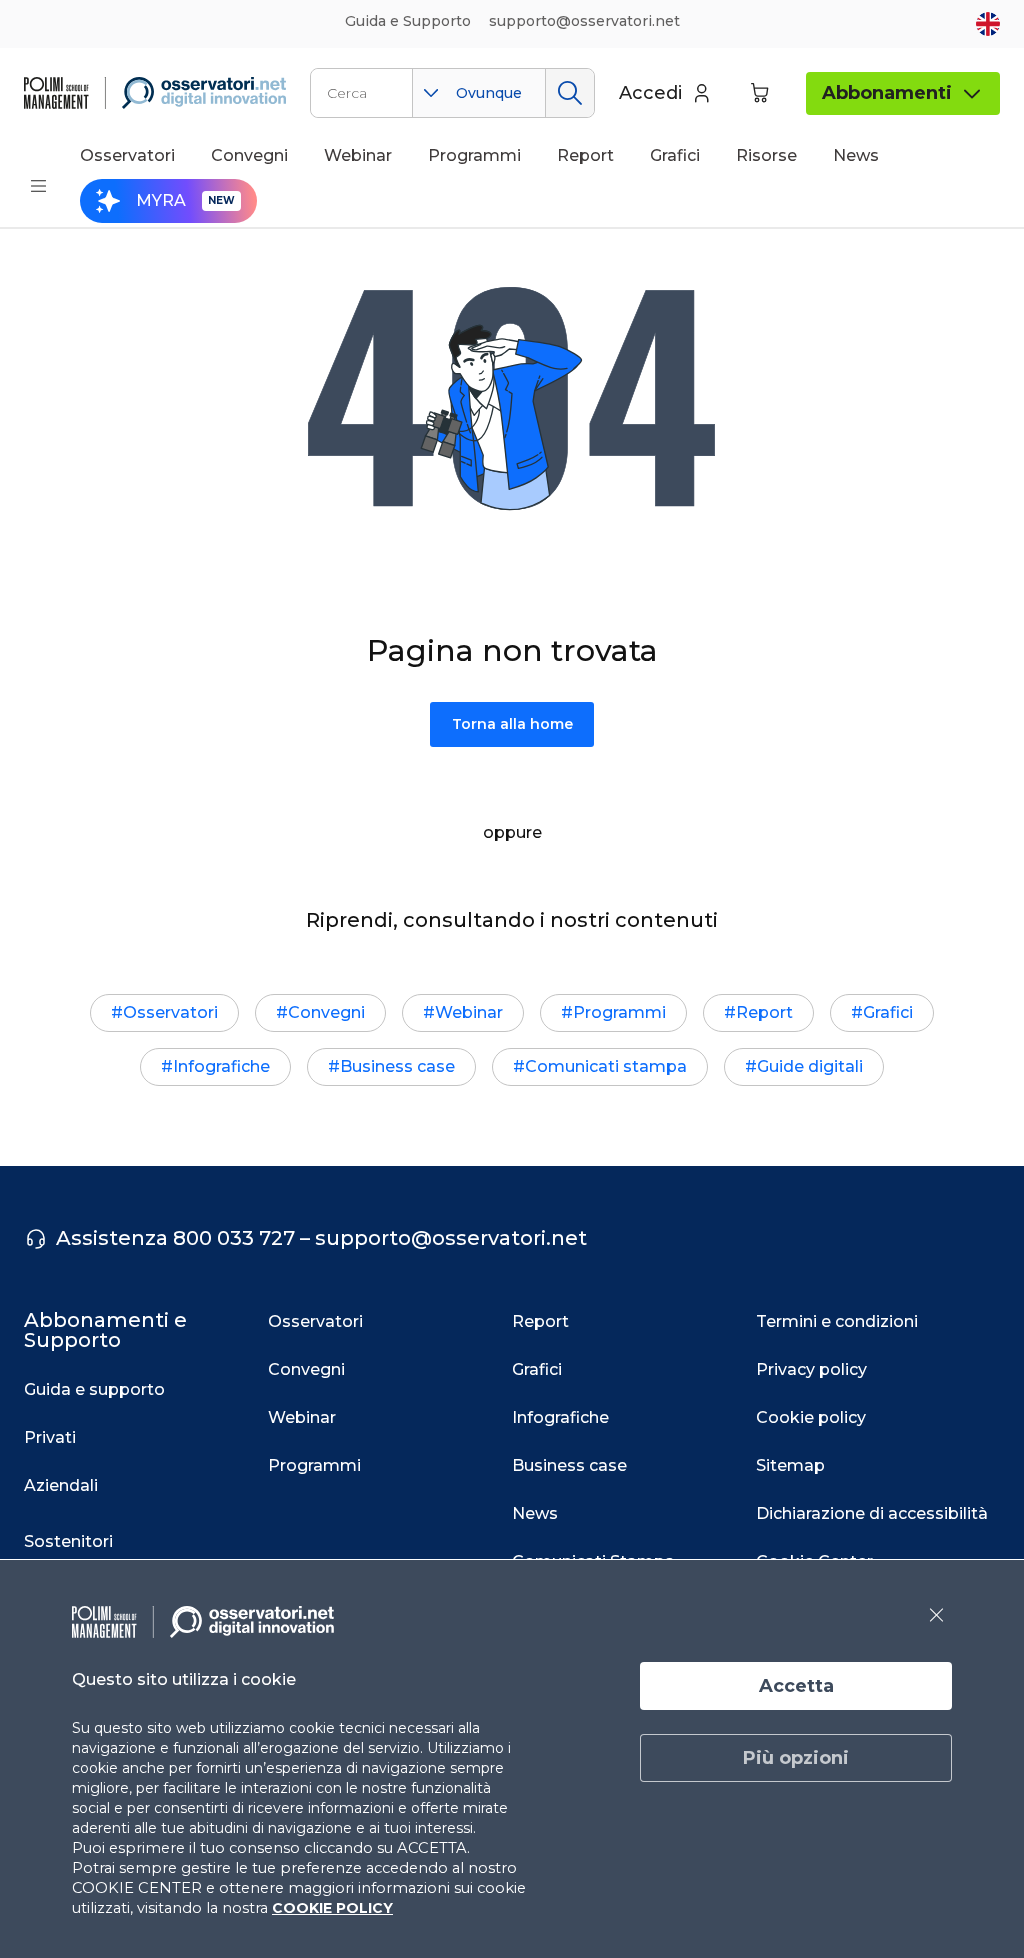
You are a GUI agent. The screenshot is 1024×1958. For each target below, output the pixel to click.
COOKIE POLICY (332, 1908)
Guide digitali (810, 1066)
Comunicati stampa (606, 1066)
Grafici (888, 1012)
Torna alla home (512, 724)
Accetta (796, 1686)
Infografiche (221, 1066)
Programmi (619, 1012)
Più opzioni (796, 1758)
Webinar (469, 1012)
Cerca (569, 93)
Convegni (326, 1012)
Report (764, 1012)
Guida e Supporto (408, 21)
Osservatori (170, 1012)
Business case (397, 1066)
